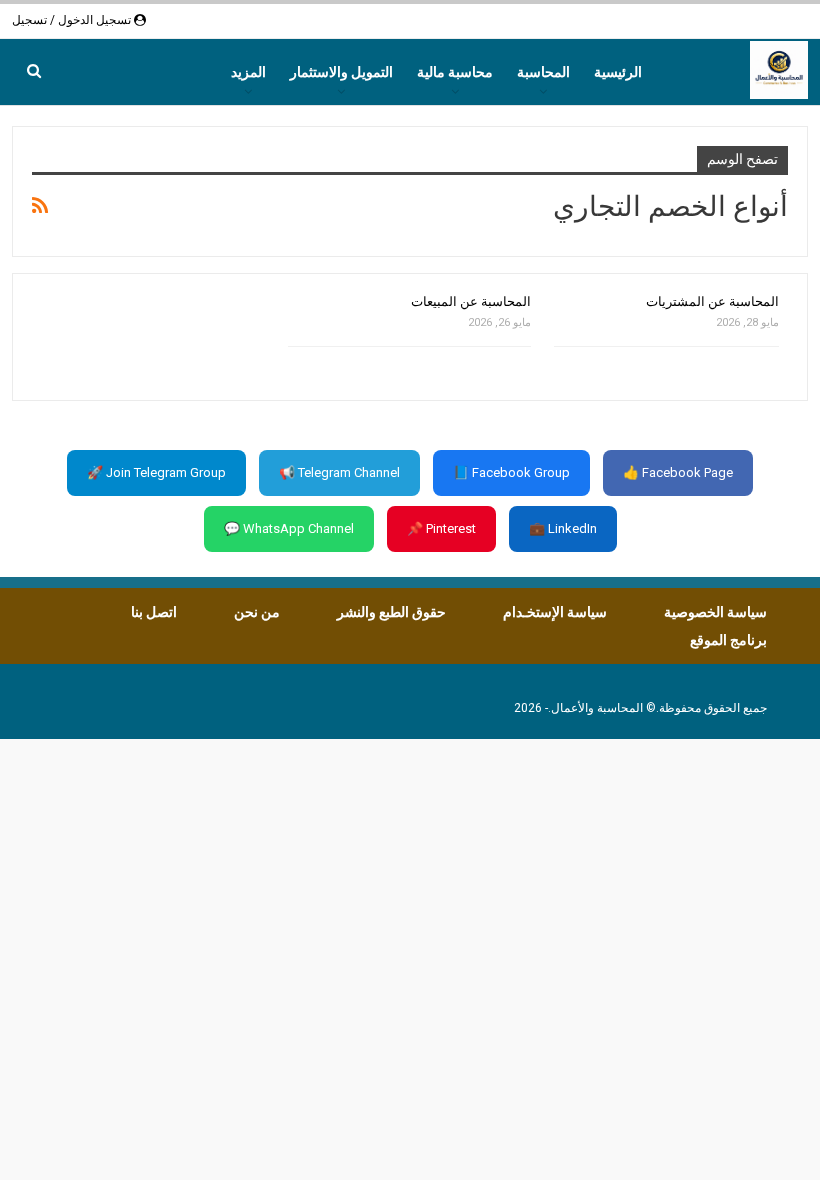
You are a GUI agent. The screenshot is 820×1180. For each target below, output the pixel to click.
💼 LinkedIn (563, 528)
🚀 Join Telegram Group (156, 472)
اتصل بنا (154, 612)
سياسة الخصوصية (715, 612)
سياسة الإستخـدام (555, 612)
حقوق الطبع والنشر (391, 612)
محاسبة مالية (455, 72)
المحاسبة (543, 72)
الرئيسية (618, 72)
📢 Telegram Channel (339, 472)
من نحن (257, 612)
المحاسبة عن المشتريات (712, 301)
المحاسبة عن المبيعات (471, 301)
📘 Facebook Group (511, 472)
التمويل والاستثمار (341, 72)
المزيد (248, 72)
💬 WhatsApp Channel (289, 528)
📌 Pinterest (441, 528)
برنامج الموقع (728, 640)
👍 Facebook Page (678, 472)
